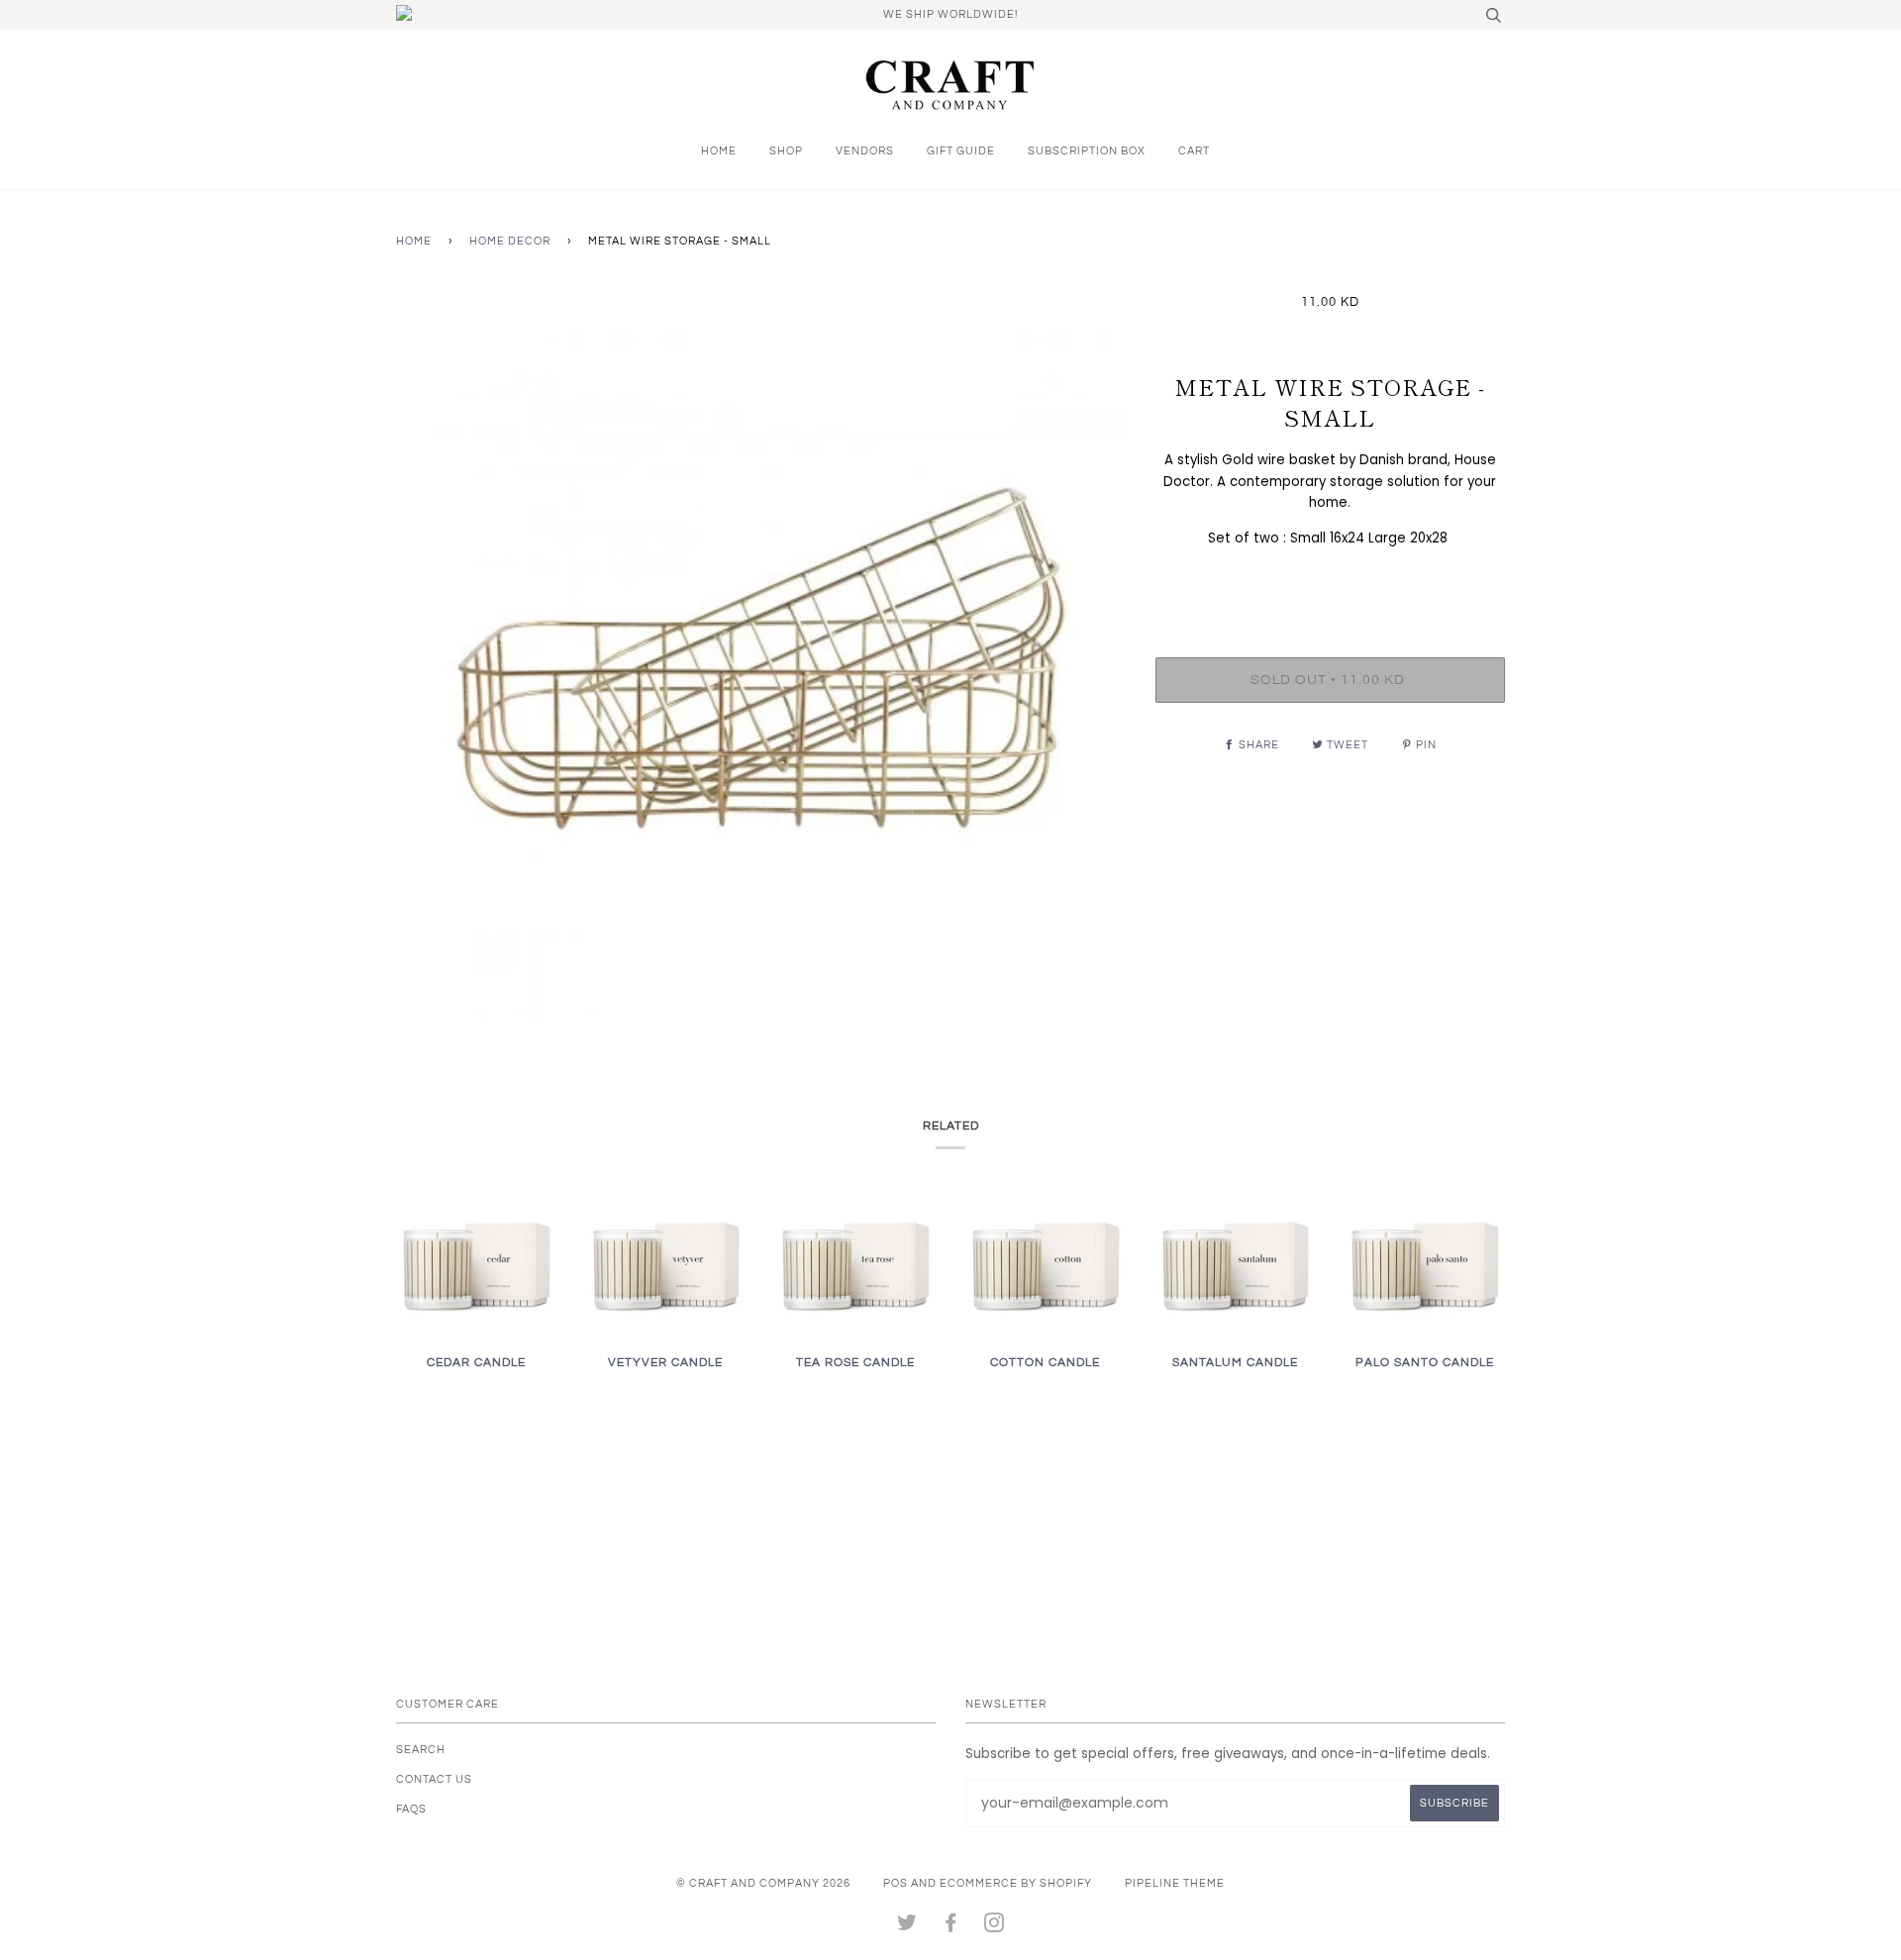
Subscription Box (1087, 151)
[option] (761, 659)
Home (719, 151)
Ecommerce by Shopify (1016, 1883)
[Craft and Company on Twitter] (907, 1927)
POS (896, 1883)
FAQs (411, 1809)
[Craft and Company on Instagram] (995, 1927)
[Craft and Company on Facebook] (951, 1927)
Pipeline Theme (1175, 1883)
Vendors (865, 151)
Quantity (1330, 579)
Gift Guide (961, 151)
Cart (1194, 151)
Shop (786, 151)
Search (421, 1750)
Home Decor (510, 241)
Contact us (434, 1779)
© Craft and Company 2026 (763, 1883)
